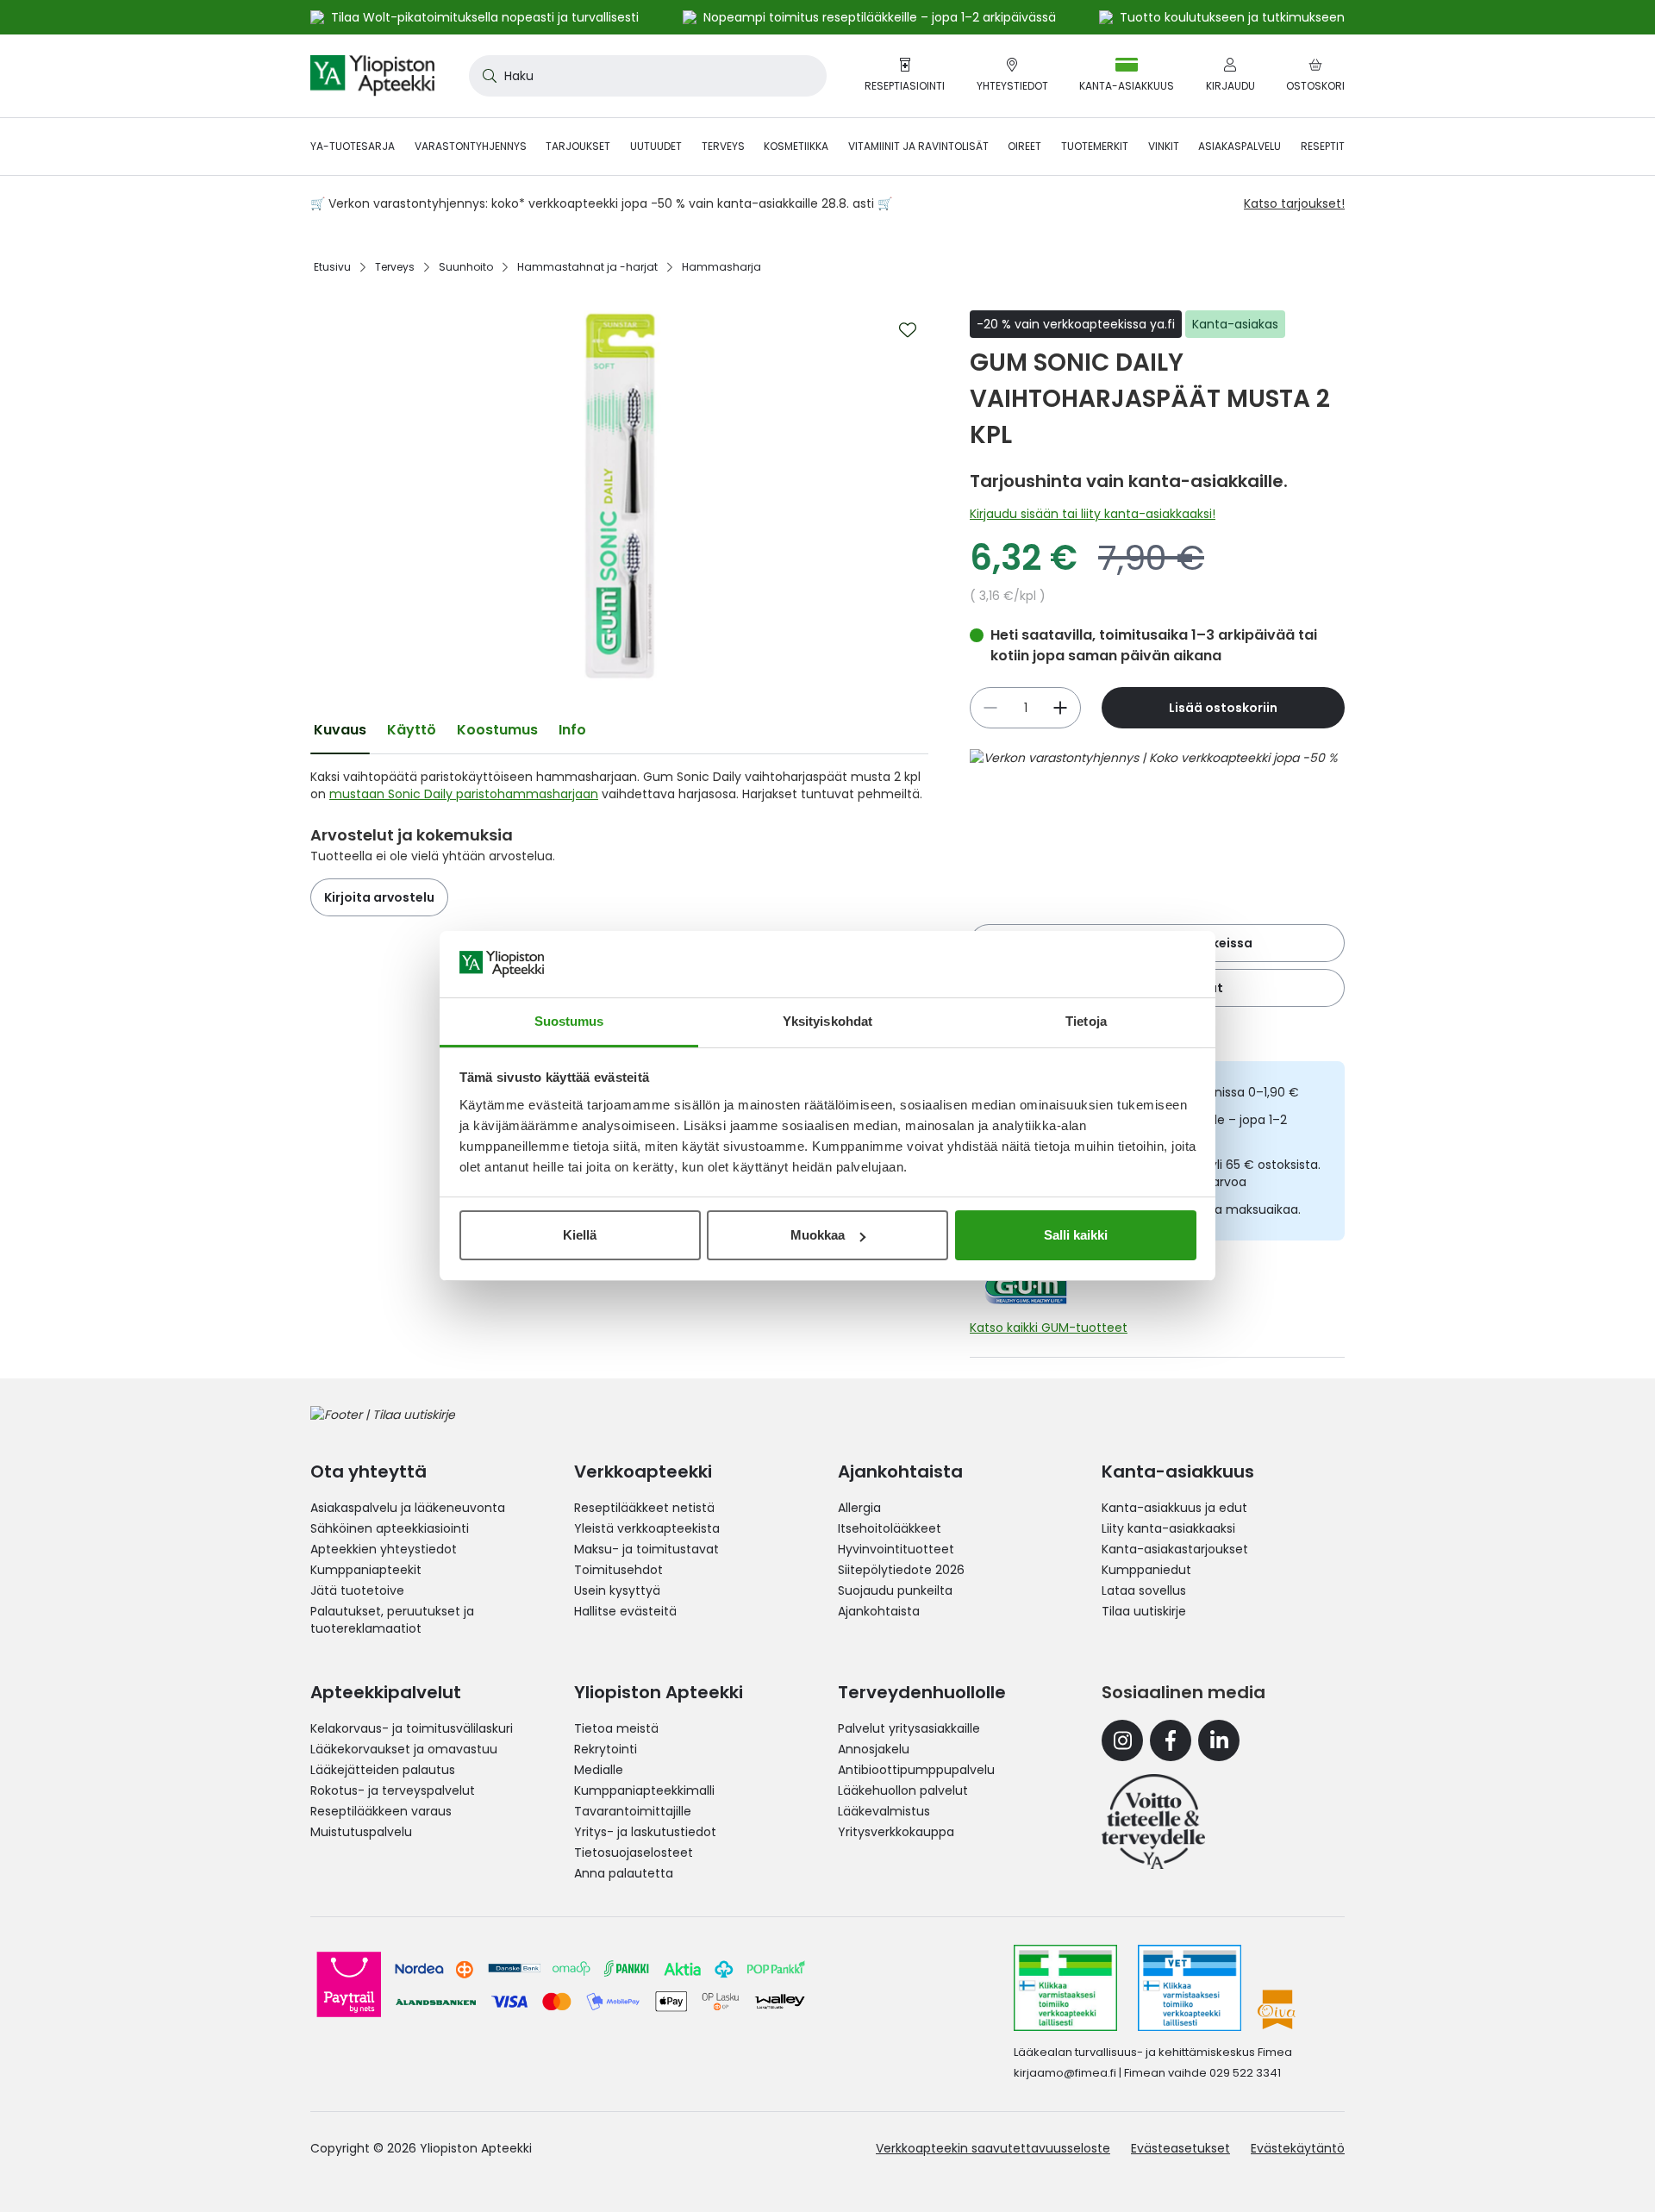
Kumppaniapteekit (366, 1570)
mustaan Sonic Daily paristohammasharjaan (464, 794)
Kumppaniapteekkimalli (644, 1790)
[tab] (340, 730)
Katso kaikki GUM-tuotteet (1049, 1328)
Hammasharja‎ (721, 267)
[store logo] (372, 76)
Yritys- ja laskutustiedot (645, 1832)
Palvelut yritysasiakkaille (909, 1728)
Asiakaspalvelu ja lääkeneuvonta (408, 1508)
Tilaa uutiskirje (1144, 1611)
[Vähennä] (1060, 708)
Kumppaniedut (1146, 1570)
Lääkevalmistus (884, 1811)
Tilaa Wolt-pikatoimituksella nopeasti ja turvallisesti (485, 17)
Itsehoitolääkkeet (890, 1528)
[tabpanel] (619, 785)
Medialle (599, 1770)
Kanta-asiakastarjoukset (1175, 1549)
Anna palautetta (624, 1873)
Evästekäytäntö (1298, 2148)
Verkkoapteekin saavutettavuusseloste (993, 2148)
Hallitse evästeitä (625, 1611)
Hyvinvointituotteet (896, 1549)
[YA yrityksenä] (1153, 1821)
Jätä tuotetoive (357, 1590)
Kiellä (580, 1235)
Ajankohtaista (879, 1611)
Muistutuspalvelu (361, 1832)
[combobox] (648, 76)
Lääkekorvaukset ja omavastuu (404, 1749)
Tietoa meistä (616, 1728)
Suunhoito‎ (466, 267)
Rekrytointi (606, 1749)
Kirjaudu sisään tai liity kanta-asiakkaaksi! (1093, 514)
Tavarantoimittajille (633, 1811)
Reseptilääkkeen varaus (381, 1811)
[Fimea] (1065, 1988)
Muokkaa (818, 1235)
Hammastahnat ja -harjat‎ (587, 267)
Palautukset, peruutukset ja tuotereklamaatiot (392, 1620)
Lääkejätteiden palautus (383, 1770)
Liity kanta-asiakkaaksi (1168, 1528)
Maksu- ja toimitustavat (646, 1549)
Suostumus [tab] (569, 1021)
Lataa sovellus (1144, 1590)
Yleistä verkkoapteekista (647, 1528)
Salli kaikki (1076, 1235)
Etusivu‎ (332, 267)
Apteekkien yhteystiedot (384, 1549)
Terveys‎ (395, 267)
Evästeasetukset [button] (1180, 2148)
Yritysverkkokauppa (896, 1832)
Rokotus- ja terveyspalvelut (393, 1790)
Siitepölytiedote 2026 (901, 1570)
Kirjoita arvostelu (379, 897)
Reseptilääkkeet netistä (644, 1508)
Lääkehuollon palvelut (903, 1790)
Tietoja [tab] (1086, 1021)
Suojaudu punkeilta (895, 1590)
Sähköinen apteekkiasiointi (390, 1528)
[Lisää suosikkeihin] (908, 330)
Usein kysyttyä (617, 1590)
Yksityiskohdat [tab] (827, 1021)
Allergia (859, 1508)
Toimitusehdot (618, 1570)
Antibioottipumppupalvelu (916, 1770)
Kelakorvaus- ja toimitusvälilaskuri (412, 1728)
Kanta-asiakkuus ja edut (1174, 1508)
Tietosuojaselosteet (634, 1853)
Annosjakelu (874, 1749)
